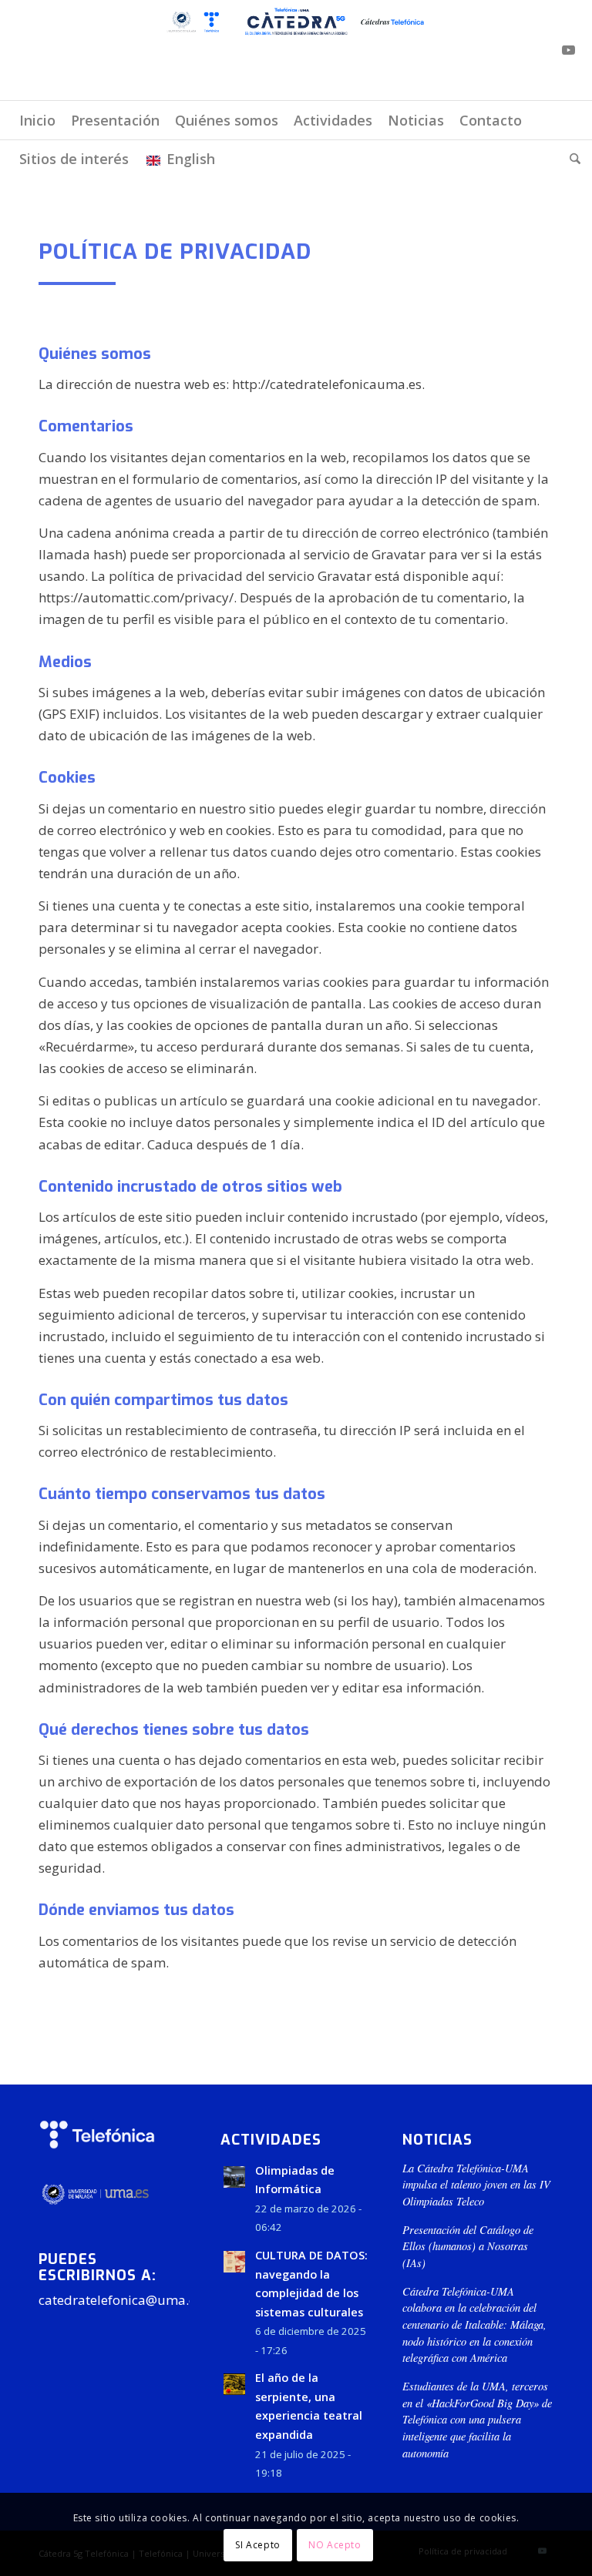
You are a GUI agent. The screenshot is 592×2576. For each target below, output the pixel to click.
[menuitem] (37, 120)
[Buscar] (571, 159)
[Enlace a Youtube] (569, 50)
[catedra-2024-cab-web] (296, 50)
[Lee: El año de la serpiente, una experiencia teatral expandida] (234, 2384)
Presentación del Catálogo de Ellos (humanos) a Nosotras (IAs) (468, 2246)
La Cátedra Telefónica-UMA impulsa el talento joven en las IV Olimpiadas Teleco (476, 2185)
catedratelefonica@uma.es (120, 2300)
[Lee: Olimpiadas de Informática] (234, 2177)
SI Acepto (257, 2545)
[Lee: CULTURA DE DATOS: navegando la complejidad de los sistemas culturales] (234, 2262)
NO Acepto (335, 2545)
